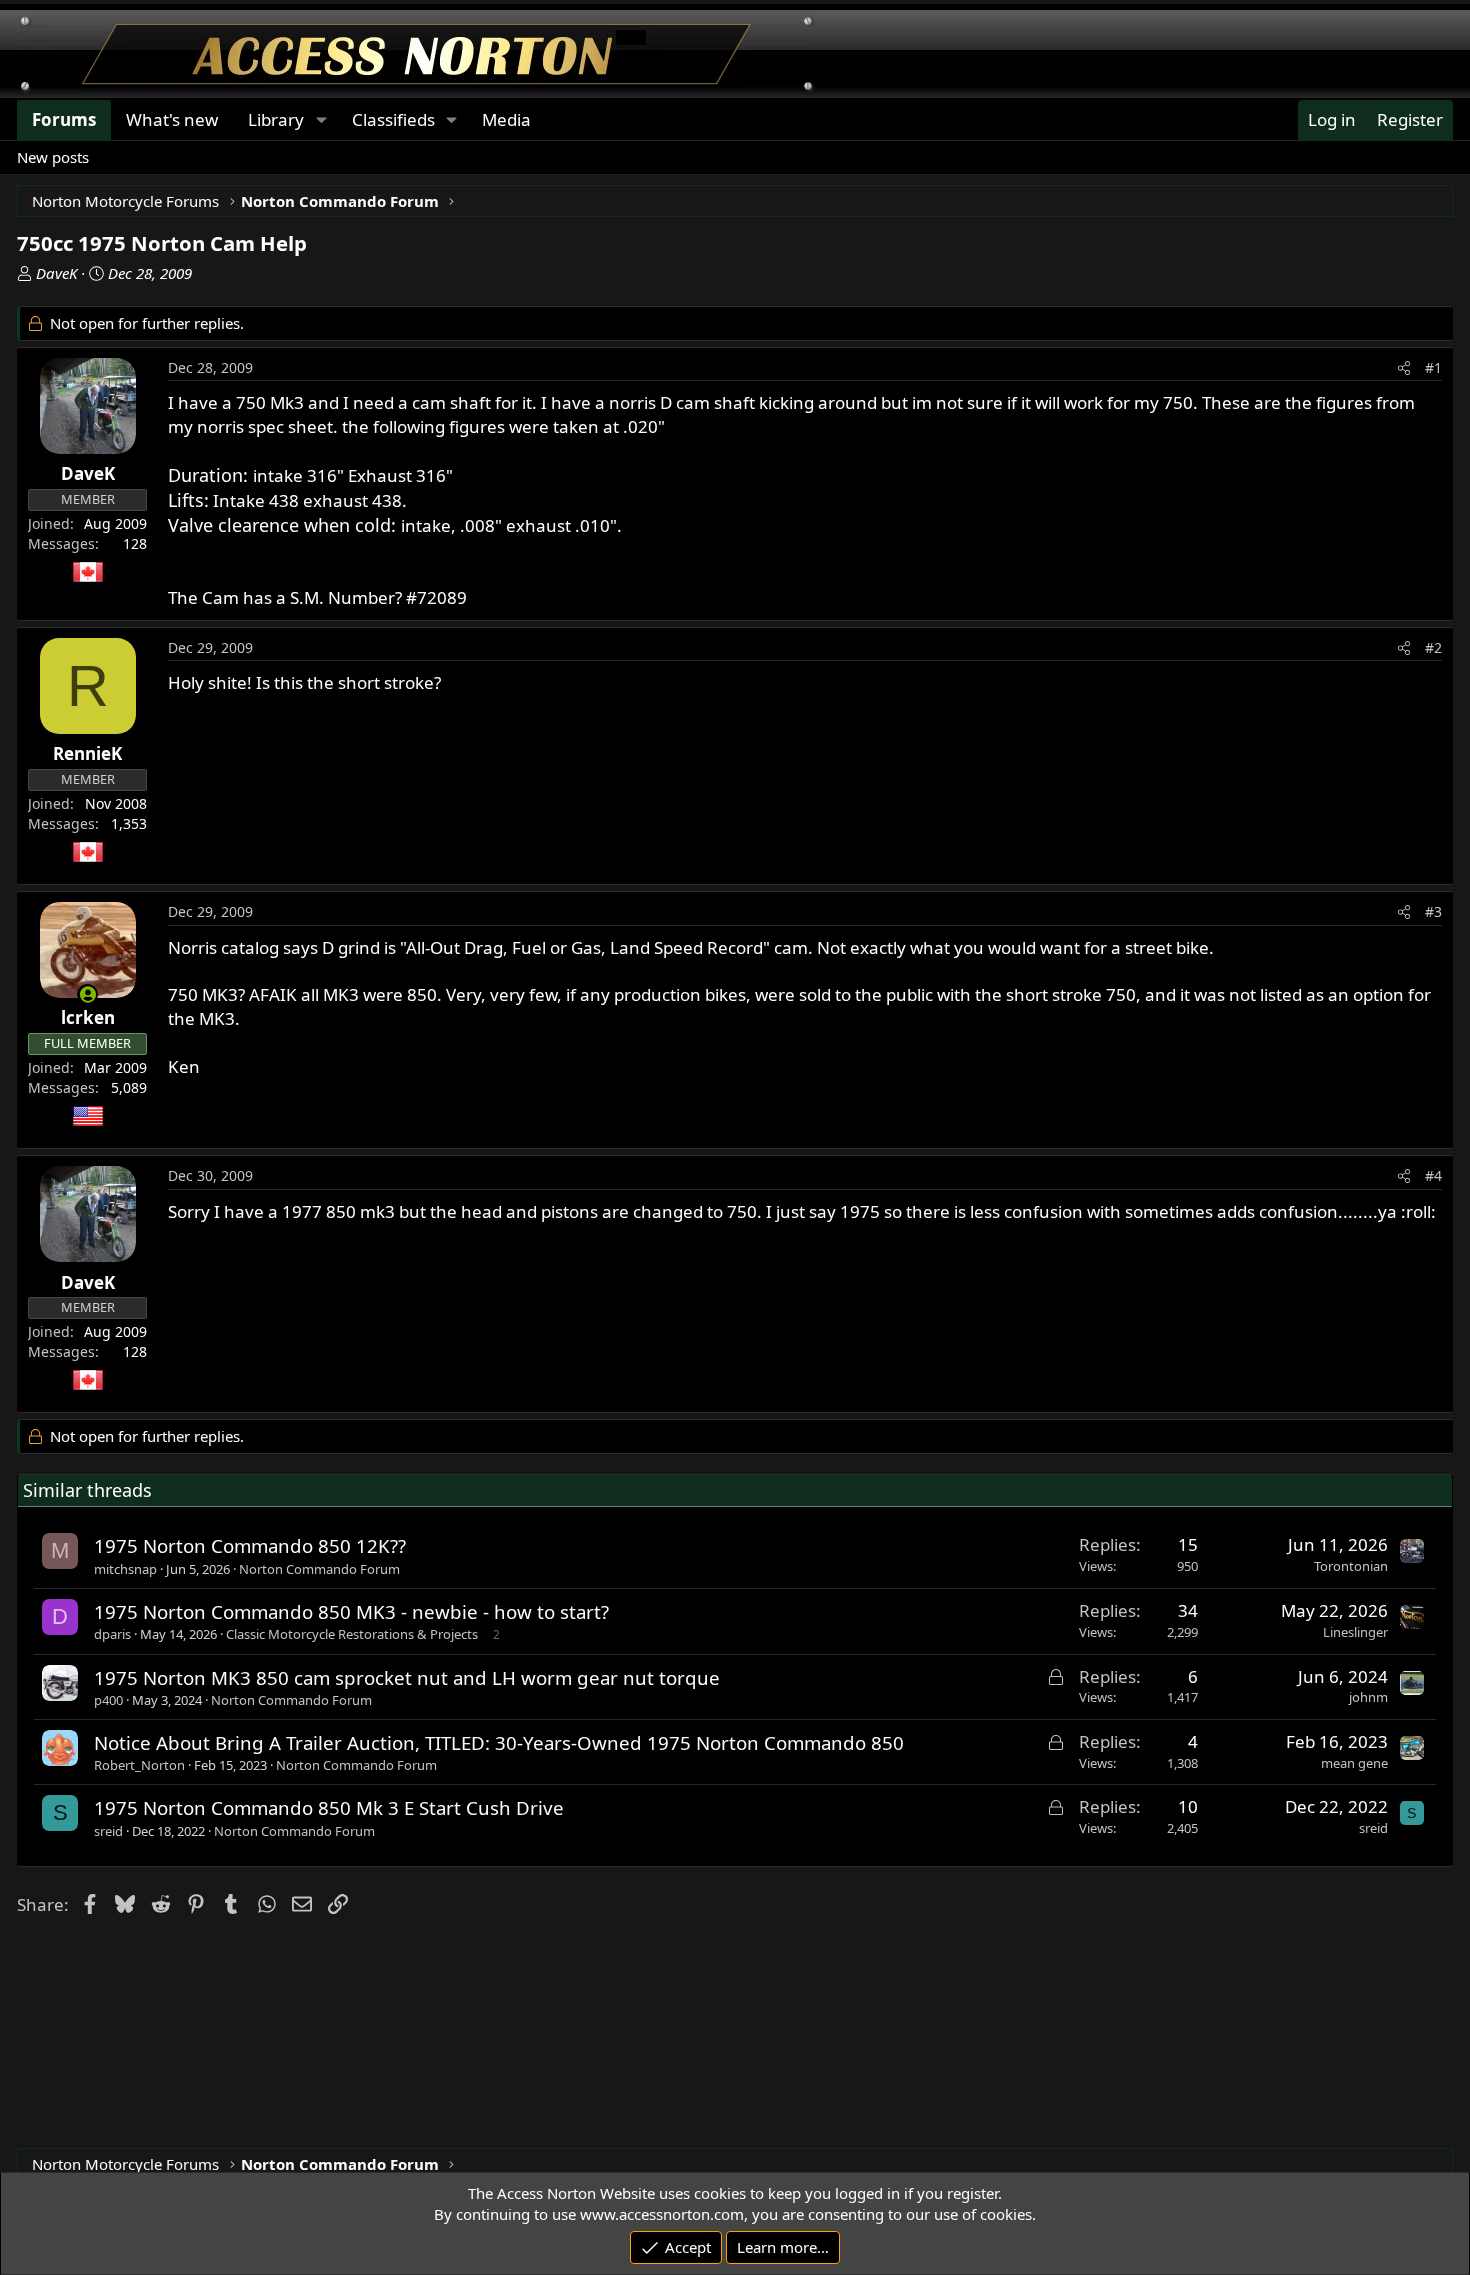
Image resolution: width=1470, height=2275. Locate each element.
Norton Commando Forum (319, 1569)
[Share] (1404, 368)
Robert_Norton (139, 1765)
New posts (53, 157)
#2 (1433, 647)
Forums (64, 119)
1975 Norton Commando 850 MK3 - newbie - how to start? (351, 1611)
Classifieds (393, 119)
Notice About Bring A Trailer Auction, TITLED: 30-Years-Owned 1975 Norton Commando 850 (499, 1742)
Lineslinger (1355, 1632)
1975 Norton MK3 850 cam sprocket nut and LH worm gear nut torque (407, 1677)
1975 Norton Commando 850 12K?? (250, 1545)
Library (276, 119)
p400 (108, 1700)
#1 (1433, 367)
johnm (1368, 1697)
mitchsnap (125, 1569)
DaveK (56, 273)
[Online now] (87, 994)
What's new (172, 119)
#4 (1433, 1175)
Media (506, 119)
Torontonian (1351, 1566)
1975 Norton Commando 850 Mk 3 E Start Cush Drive (329, 1807)
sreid (108, 1831)
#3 (1433, 911)
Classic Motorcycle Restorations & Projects (352, 1634)
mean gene (1354, 1763)
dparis (112, 1634)
